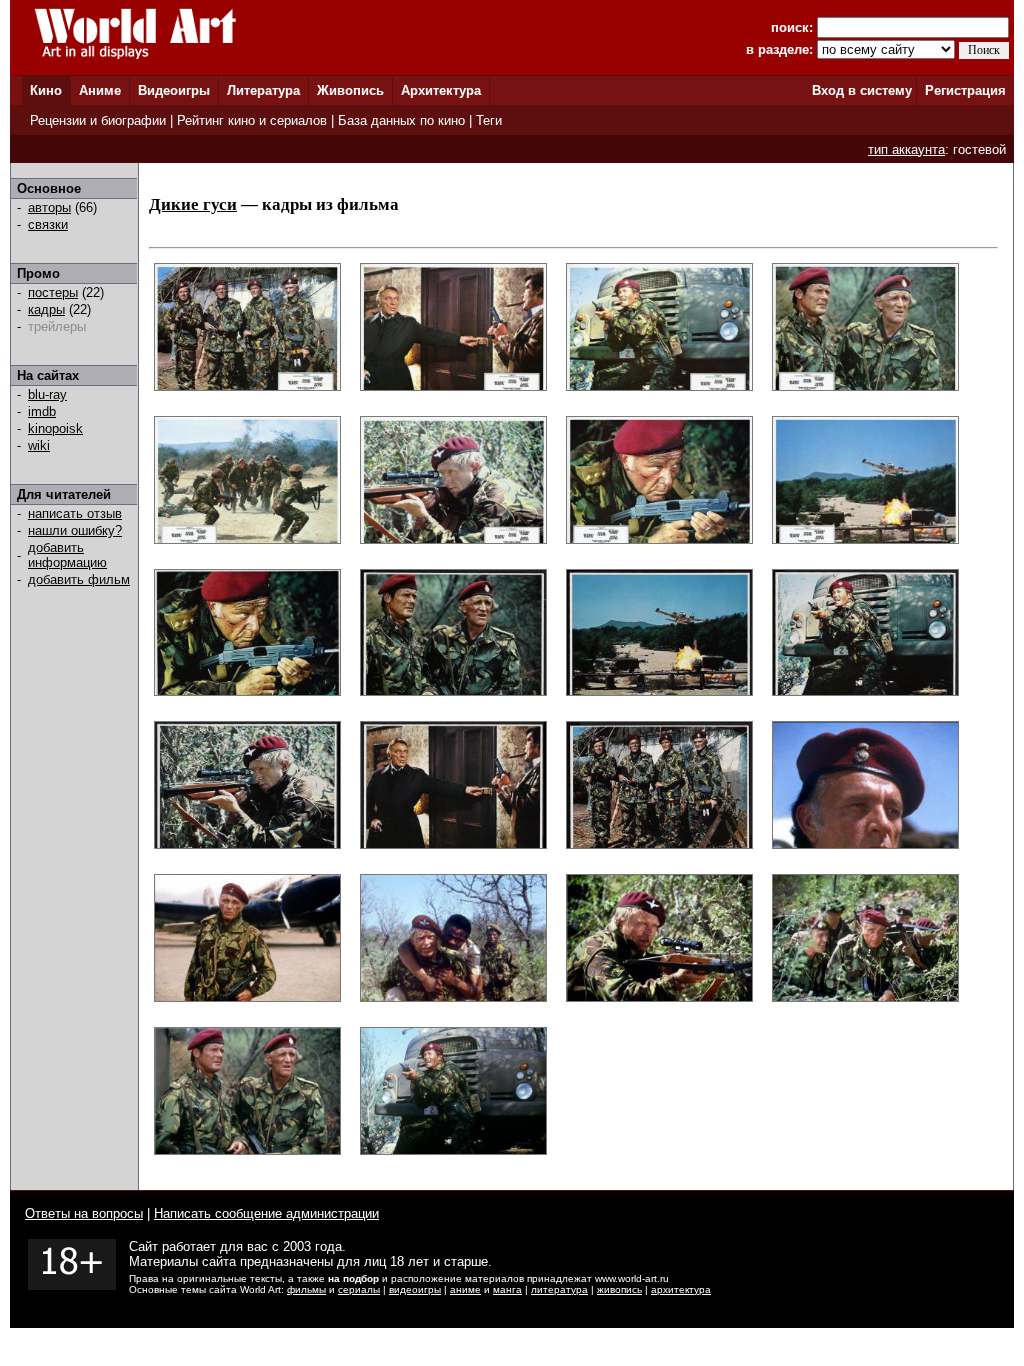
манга (507, 1289)
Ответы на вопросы (84, 1213)
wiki (39, 445)
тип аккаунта (906, 149)
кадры (46, 309)
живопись (619, 1289)
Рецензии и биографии (98, 120)
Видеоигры (174, 90)
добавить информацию (67, 555)
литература (559, 1289)
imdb (42, 411)
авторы (49, 207)
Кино (46, 90)
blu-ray (47, 394)
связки (48, 224)
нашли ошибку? (75, 530)
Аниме (100, 90)
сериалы (359, 1289)
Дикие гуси (193, 204)
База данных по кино (401, 120)
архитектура (681, 1289)
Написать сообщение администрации (266, 1213)
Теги (489, 120)
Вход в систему (862, 90)
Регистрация (965, 90)
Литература (263, 90)
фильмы (306, 1289)
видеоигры (415, 1289)
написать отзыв (75, 513)
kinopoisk (55, 428)
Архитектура (441, 90)
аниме (465, 1289)
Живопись (350, 90)
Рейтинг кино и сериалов (252, 120)
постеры (53, 292)
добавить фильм (79, 579)
